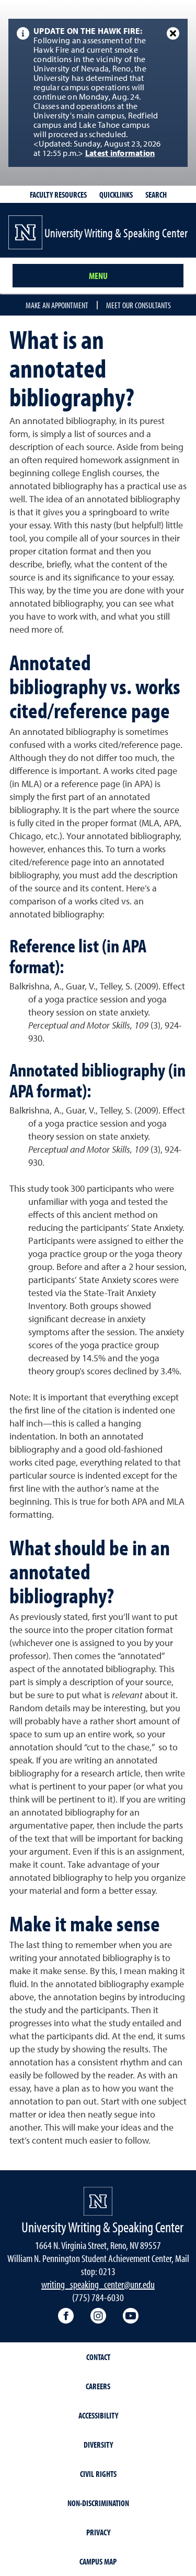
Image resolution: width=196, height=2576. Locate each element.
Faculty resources (58, 195)
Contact (98, 2357)
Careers (98, 2386)
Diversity (98, 2445)
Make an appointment (57, 305)
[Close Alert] (173, 33)
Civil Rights (98, 2474)
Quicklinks (116, 195)
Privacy (98, 2532)
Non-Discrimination (98, 2503)
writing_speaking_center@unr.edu (98, 2284)
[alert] (98, 93)
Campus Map (98, 2561)
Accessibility (98, 2415)
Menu (98, 276)
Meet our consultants (139, 305)
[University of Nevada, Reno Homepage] (98, 2201)
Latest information (120, 154)
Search (156, 195)
